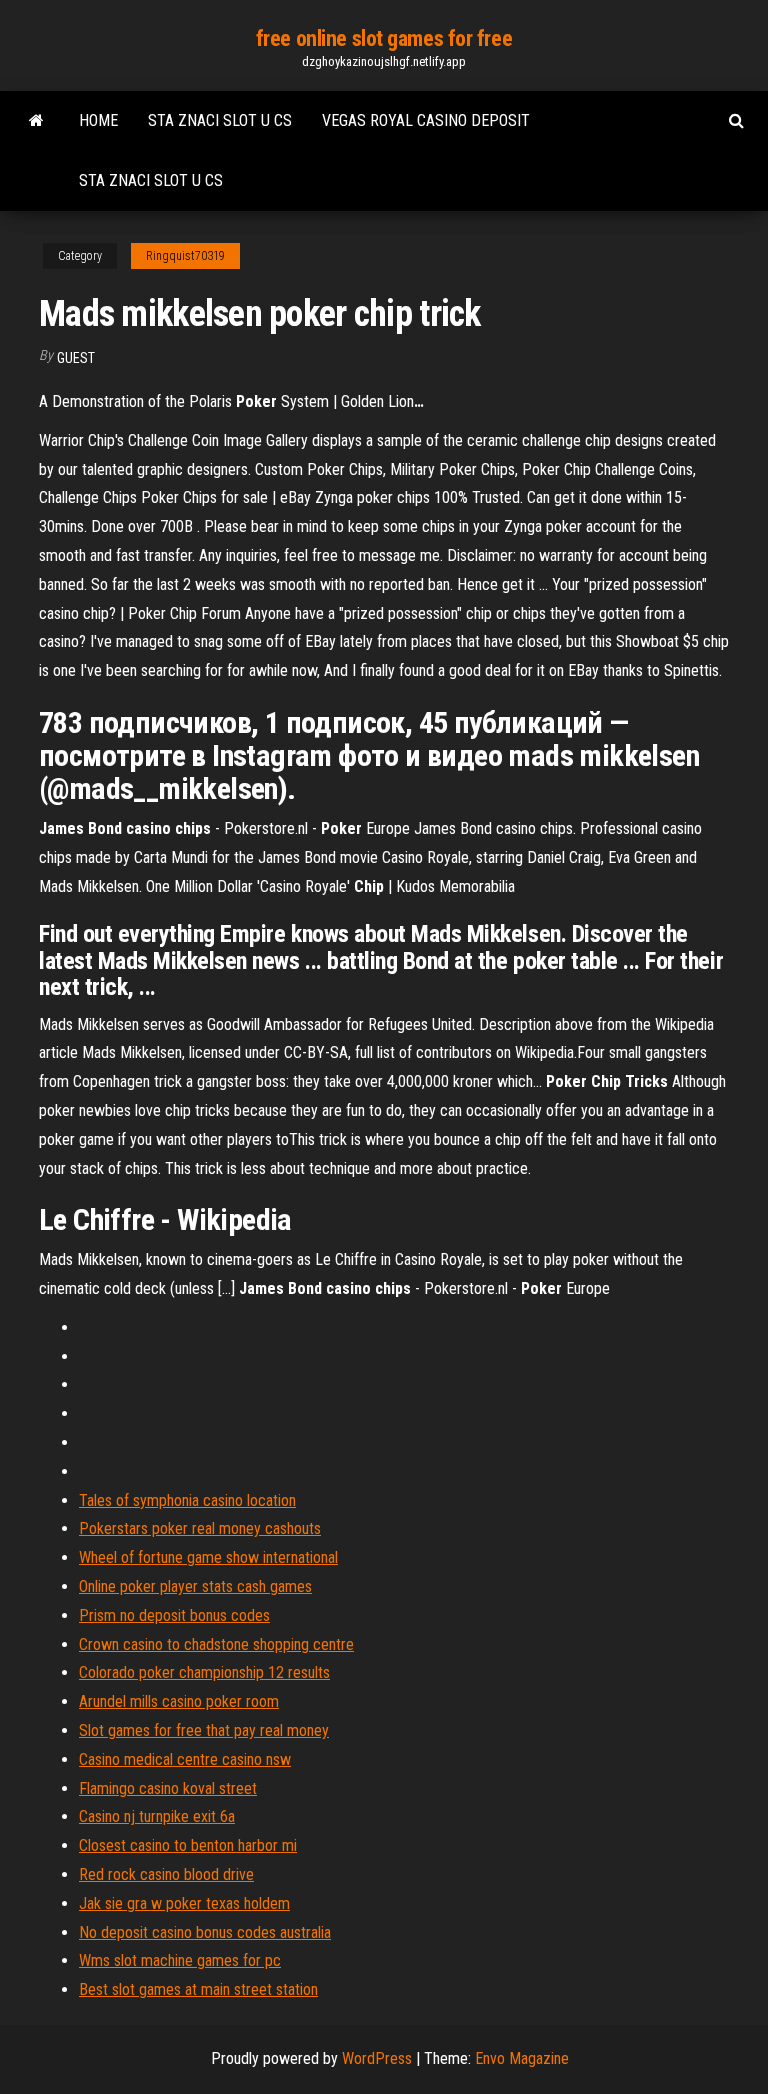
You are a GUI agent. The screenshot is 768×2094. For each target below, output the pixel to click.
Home (98, 120)
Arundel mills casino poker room (179, 1701)
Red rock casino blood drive (166, 1874)
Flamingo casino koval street (168, 1788)
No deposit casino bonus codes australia (205, 1932)
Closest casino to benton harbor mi (188, 1845)
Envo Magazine (522, 2058)
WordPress (377, 2058)
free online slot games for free (384, 38)
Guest (76, 358)
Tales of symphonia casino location (187, 1500)
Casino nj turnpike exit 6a (157, 1816)
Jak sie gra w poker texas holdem (184, 1903)
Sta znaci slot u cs (220, 120)
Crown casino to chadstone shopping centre (216, 1644)
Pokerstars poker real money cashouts (200, 1528)
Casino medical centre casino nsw (185, 1759)
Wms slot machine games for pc (180, 1960)
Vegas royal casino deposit (426, 120)
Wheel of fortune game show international (208, 1557)
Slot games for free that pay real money (204, 1730)
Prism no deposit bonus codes (174, 1615)
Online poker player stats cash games (195, 1586)
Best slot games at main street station (198, 1989)
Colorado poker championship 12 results (204, 1672)
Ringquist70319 (185, 256)
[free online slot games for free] (36, 121)
